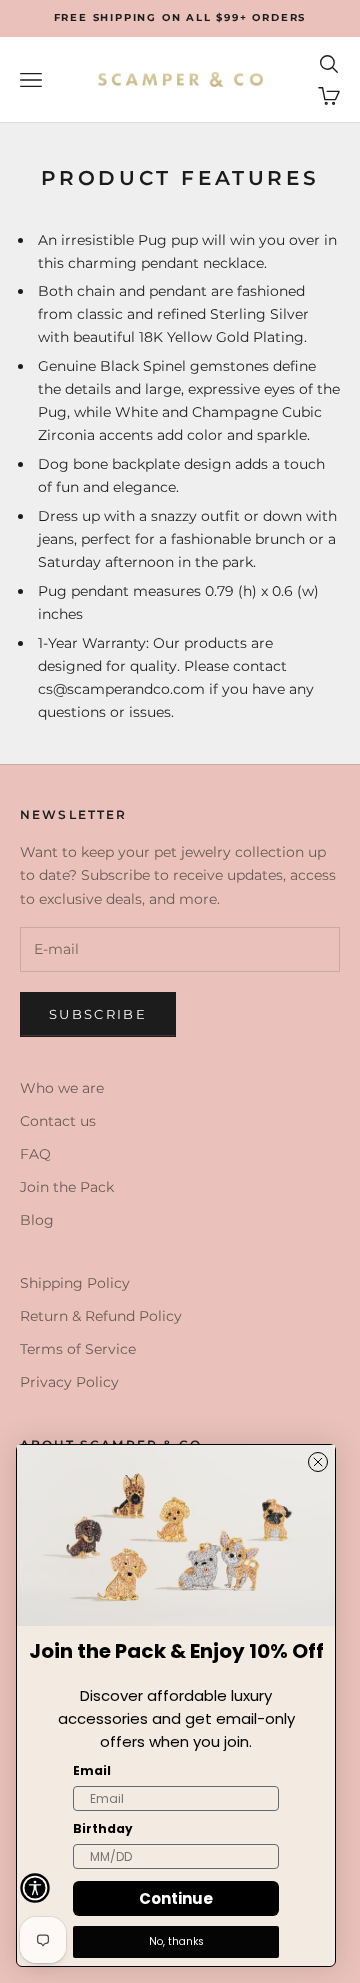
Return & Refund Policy (101, 1316)
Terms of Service (78, 1349)
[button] (35, 1888)
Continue (176, 1898)
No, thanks (176, 1941)
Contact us (58, 1121)
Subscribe (98, 1014)
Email (92, 1770)
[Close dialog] (318, 1462)
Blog (37, 1220)
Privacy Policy (69, 1382)
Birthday (103, 1828)
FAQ (35, 1154)
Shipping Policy (75, 1283)
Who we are (62, 1088)
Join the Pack (67, 1187)
